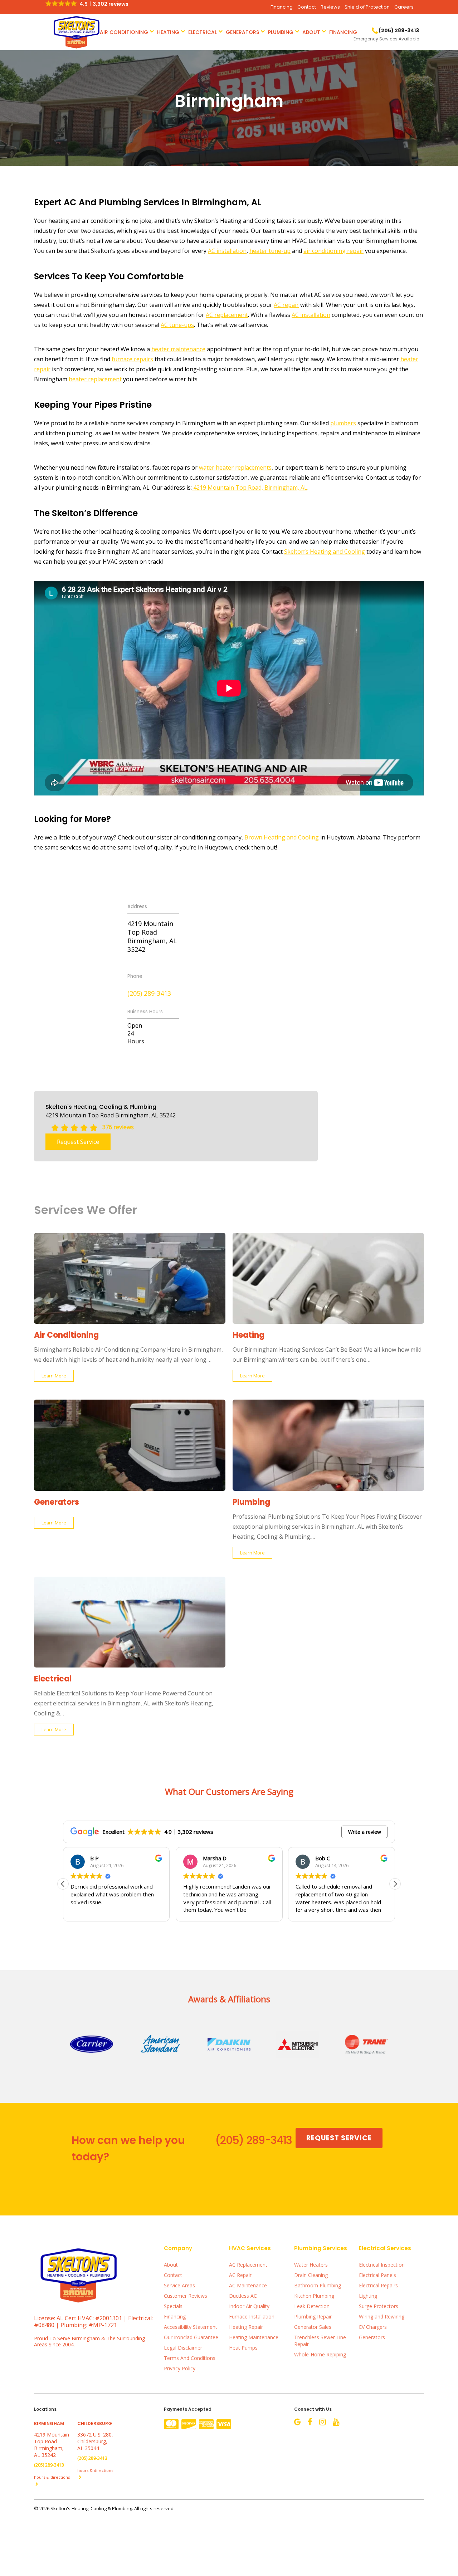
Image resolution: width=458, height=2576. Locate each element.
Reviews (330, 7)
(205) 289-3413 (149, 993)
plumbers (343, 423)
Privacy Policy (180, 2368)
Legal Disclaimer (183, 2348)
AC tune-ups (177, 325)
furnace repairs (132, 359)
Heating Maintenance (254, 2337)
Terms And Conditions (190, 2358)
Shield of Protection (367, 7)
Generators (242, 32)
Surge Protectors (379, 2306)
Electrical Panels (377, 2275)
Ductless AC (243, 2296)
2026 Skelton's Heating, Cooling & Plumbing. (87, 2508)
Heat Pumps (243, 2348)
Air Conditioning (124, 32)
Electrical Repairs (378, 2285)
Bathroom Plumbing (318, 2285)
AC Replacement (248, 2265)
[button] (395, 1884)
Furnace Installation (252, 2317)
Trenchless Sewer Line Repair (320, 2341)
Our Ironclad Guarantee (191, 2337)
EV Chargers (373, 2327)
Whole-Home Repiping (320, 2354)
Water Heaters (311, 2265)
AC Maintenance (248, 2285)
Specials (173, 2306)
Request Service (78, 1142)
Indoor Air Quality (249, 2306)
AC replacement (227, 315)
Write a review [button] (365, 1832)
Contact (307, 7)
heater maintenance (178, 349)
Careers (404, 7)
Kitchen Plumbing (314, 2296)
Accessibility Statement (191, 2327)
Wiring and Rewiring (382, 2317)
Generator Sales (313, 2327)
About (311, 32)
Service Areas (179, 2285)
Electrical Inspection (382, 2265)
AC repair (286, 305)
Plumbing (281, 32)
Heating (168, 32)
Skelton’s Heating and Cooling (325, 552)
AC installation (227, 251)
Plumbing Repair (313, 2317)
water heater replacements (235, 467)
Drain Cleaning (311, 2275)
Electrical (203, 32)
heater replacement (95, 379)
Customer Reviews (186, 2296)
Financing (282, 7)
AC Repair (240, 2275)
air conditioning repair (333, 251)
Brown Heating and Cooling (282, 837)
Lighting (368, 2296)
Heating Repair (246, 2327)
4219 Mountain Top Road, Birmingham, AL (250, 488)
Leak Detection (312, 2306)
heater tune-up (270, 251)
